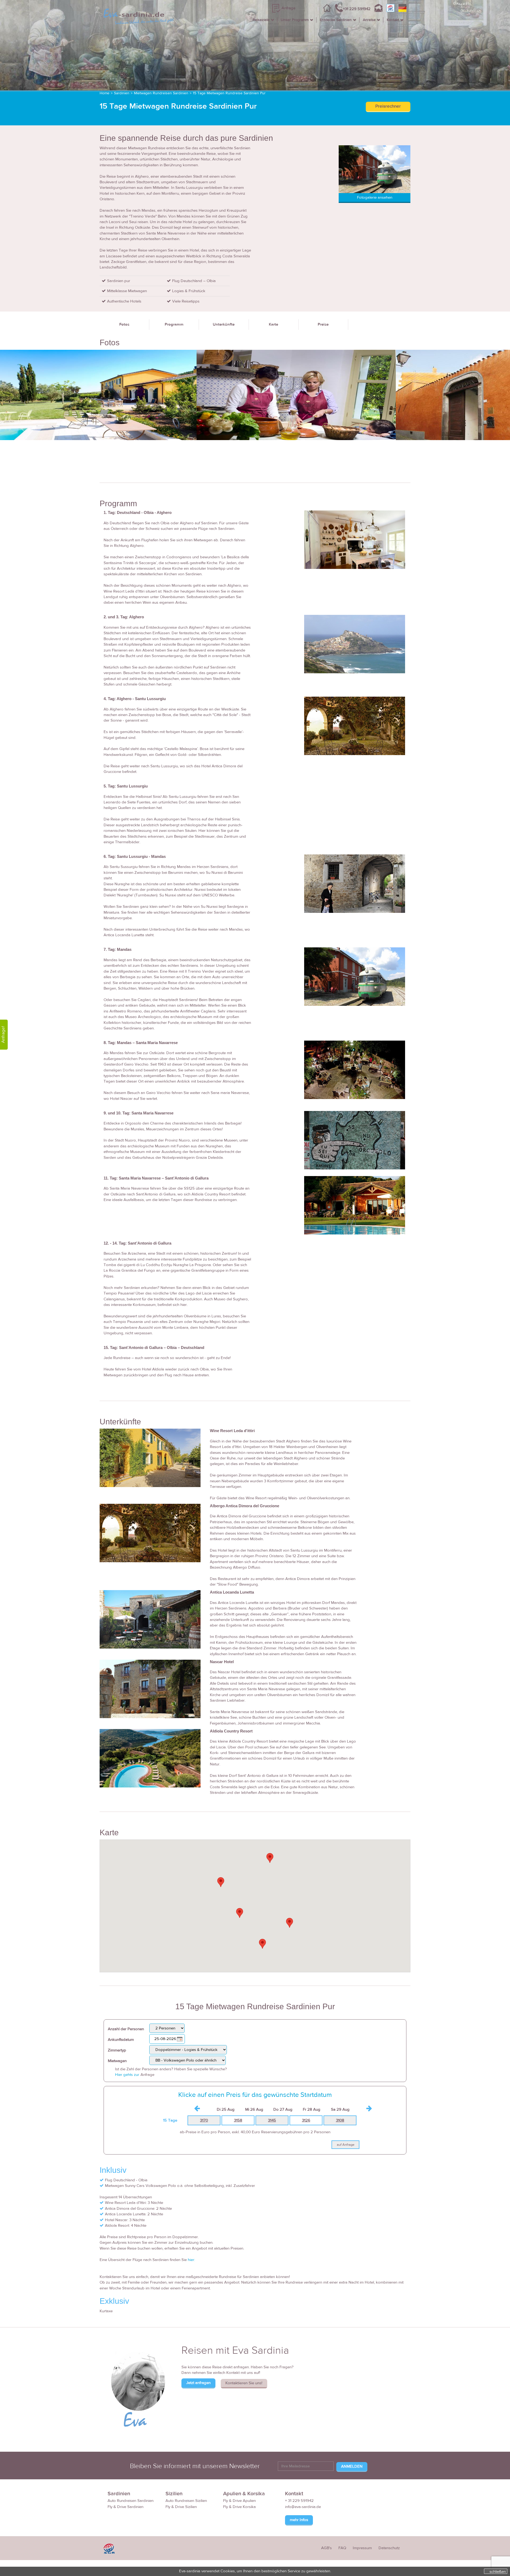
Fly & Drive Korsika (239, 2507)
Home (105, 93)
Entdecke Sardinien (336, 20)
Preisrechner (388, 106)
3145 (272, 2120)
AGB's (326, 2548)
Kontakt (393, 20)
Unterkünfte (224, 324)
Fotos (124, 324)
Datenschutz (389, 2548)
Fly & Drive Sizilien (181, 2507)
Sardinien (122, 93)
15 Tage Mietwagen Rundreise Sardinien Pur (229, 93)
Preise (323, 324)
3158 (238, 2120)
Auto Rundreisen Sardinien (131, 2501)
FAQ (342, 2548)
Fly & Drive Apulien (239, 2501)
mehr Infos (299, 2520)
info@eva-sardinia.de (303, 2507)
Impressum (362, 2548)
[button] (221, 1882)
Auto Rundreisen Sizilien (186, 2501)
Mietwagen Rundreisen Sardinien (161, 93)
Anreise (369, 20)
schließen (498, 2571)
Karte (273, 324)
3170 (204, 2120)
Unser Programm (295, 20)
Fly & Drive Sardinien (126, 2507)
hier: (191, 2260)
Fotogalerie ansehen (375, 197)
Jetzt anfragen (198, 2383)
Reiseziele (261, 20)
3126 (306, 2120)
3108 (340, 2120)
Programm (174, 324)
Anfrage (288, 8)
